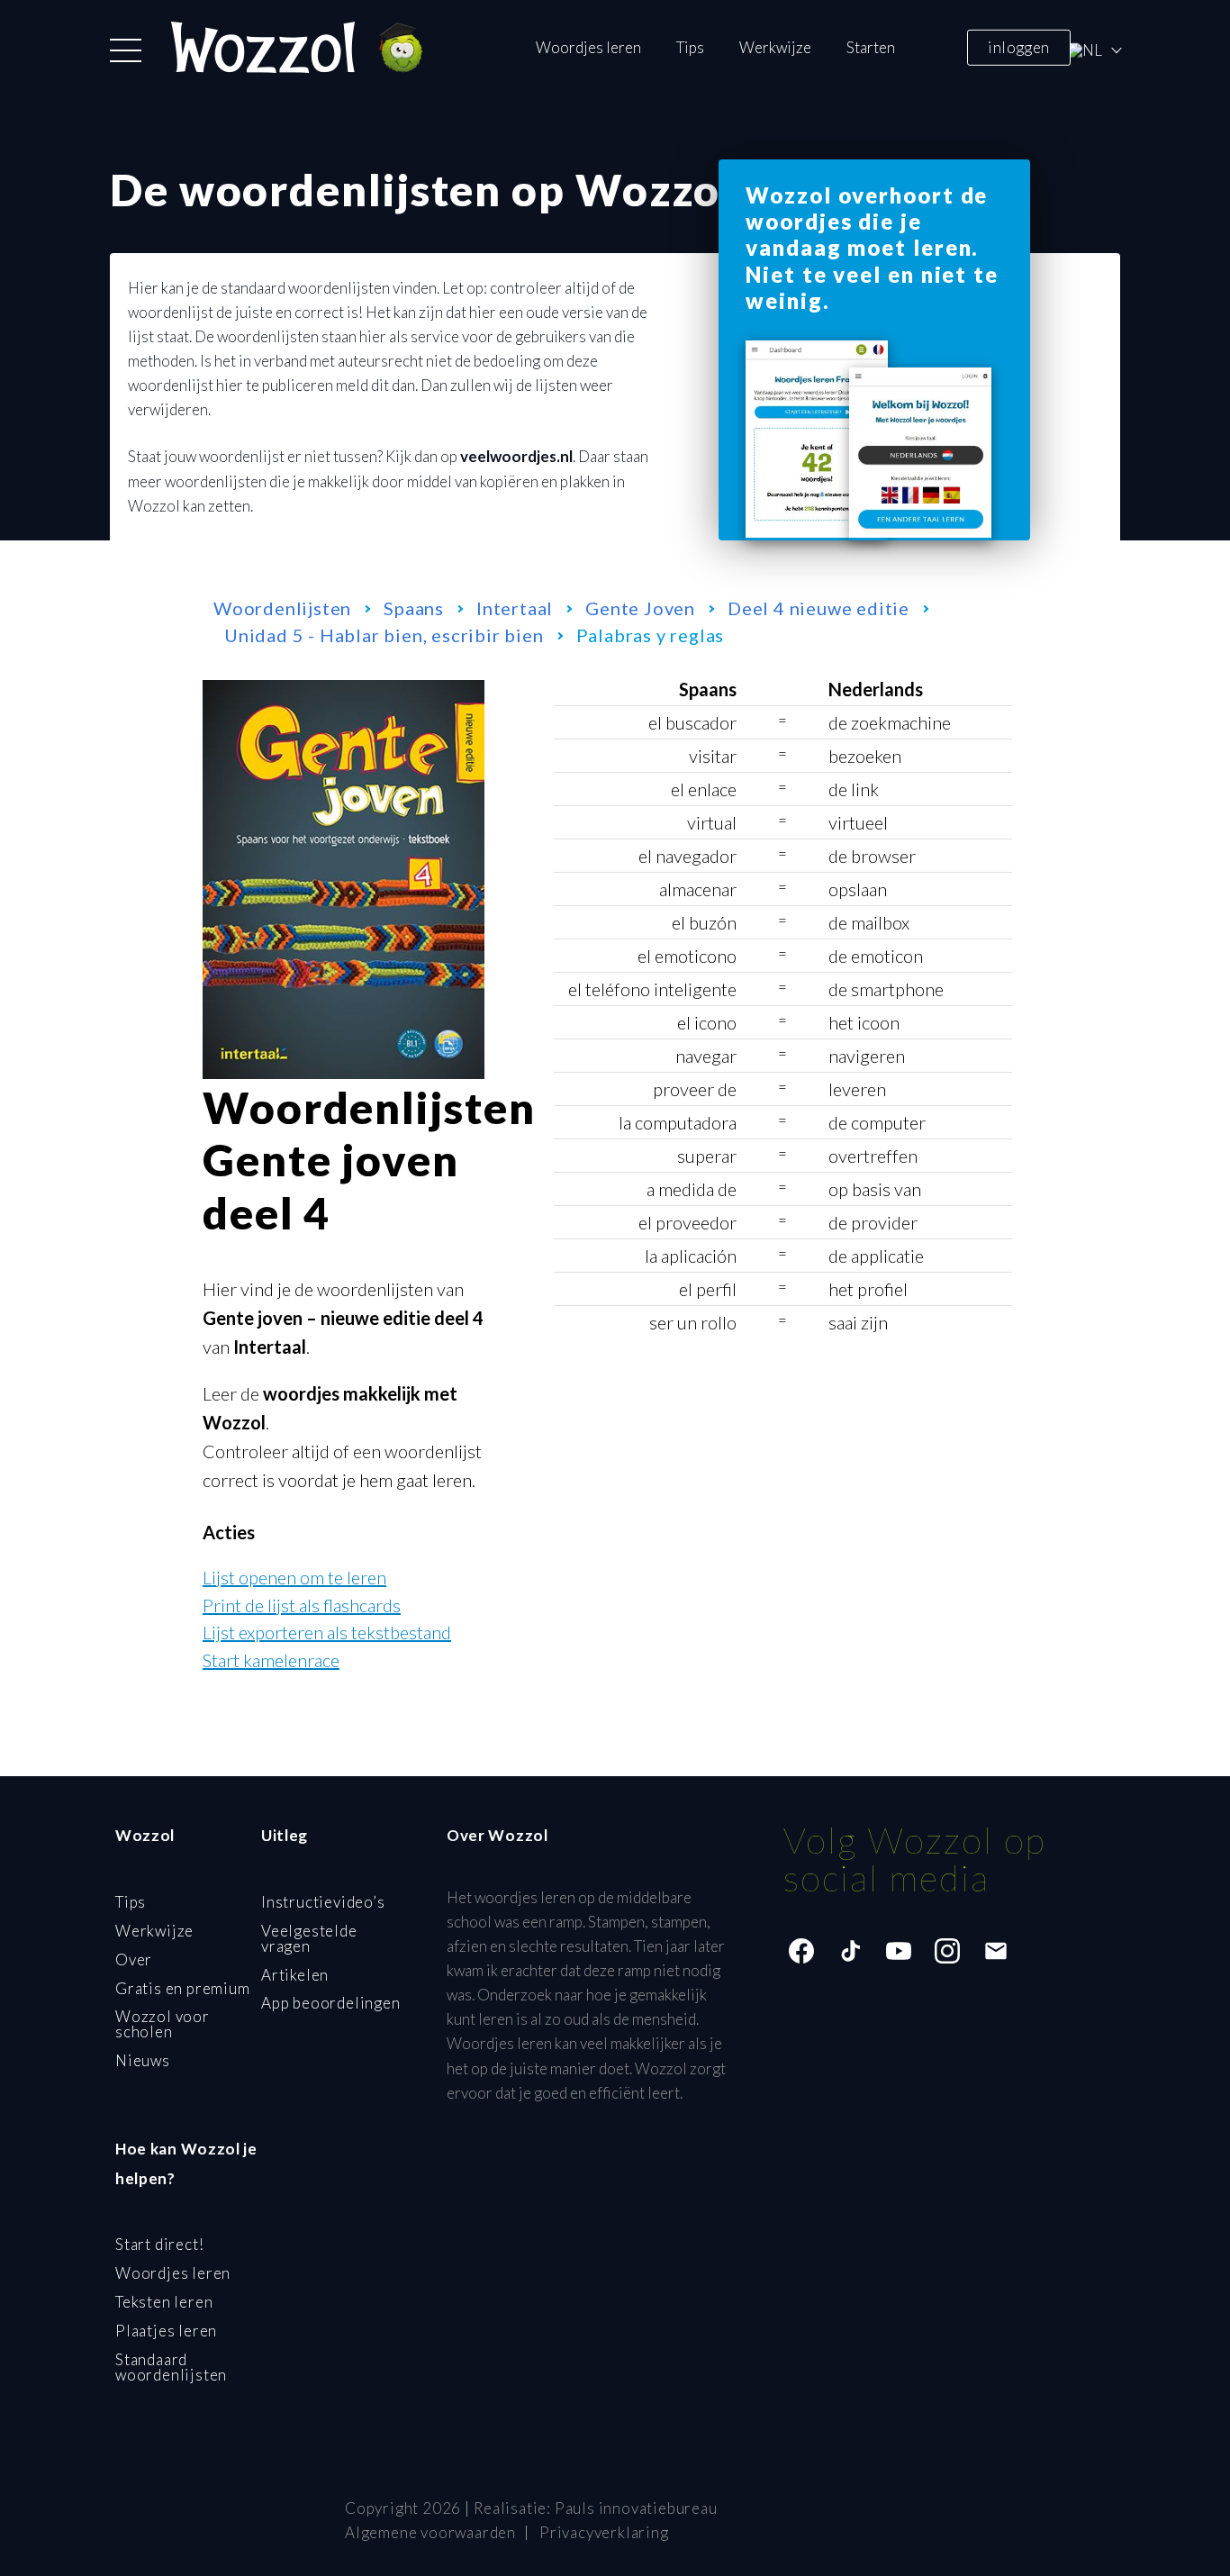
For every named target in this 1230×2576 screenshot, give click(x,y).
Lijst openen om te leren (294, 1577)
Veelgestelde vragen (309, 1938)
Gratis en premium (183, 1988)
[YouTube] (899, 1951)
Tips (690, 47)
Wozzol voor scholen (163, 2024)
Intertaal (515, 608)
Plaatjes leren (166, 2331)
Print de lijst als (302, 1605)
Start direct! (159, 2244)
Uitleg (285, 1835)
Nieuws (143, 2060)
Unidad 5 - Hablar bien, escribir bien (384, 635)
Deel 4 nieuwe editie (818, 608)
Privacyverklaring (604, 2532)
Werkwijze (775, 47)
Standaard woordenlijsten (171, 2367)
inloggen (1018, 46)
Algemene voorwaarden (430, 2532)
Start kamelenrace (271, 1660)
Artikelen (295, 1975)
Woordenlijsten (282, 608)
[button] (126, 50)
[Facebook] (801, 1951)
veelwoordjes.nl (516, 456)
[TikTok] (850, 1951)
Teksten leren (164, 2302)
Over (134, 1959)
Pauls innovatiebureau (636, 2508)
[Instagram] (947, 1951)
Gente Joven (640, 608)
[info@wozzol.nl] (996, 1951)
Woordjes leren (588, 47)
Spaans (414, 608)
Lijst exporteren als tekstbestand (327, 1632)
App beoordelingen (331, 2003)
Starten (871, 47)
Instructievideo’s (323, 1902)
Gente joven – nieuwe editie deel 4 (343, 1318)
